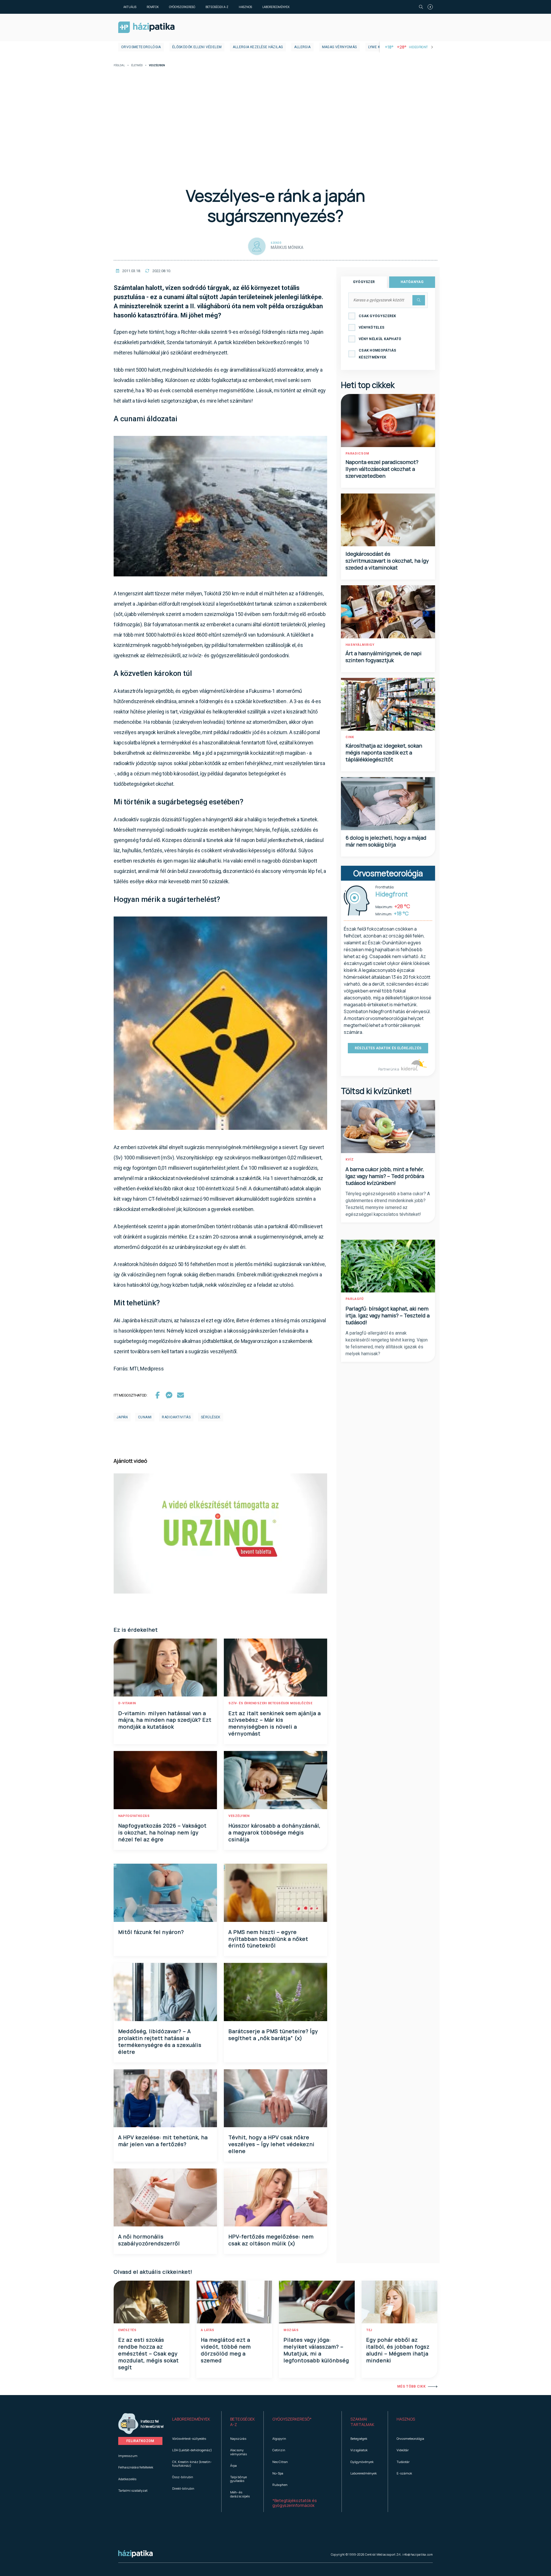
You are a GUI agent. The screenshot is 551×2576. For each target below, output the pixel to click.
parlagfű (355, 1299)
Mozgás (291, 2330)
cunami (145, 1417)
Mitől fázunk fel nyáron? (151, 1932)
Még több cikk (411, 2386)
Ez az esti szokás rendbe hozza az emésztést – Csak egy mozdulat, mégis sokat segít (149, 2353)
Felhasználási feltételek (136, 2467)
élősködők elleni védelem (197, 47)
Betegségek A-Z (217, 7)
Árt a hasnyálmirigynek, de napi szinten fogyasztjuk (384, 657)
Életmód (137, 66)
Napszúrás (238, 2438)
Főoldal (119, 66)
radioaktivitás (176, 1417)
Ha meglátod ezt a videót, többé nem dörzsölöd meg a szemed (226, 2350)
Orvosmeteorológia (141, 47)
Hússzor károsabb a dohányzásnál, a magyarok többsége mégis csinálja (274, 1832)
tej (369, 2330)
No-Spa (278, 2473)
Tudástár (403, 2462)
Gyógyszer (364, 282)
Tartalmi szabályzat (133, 2490)
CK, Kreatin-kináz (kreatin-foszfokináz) (192, 2464)
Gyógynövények (362, 2462)
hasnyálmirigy (360, 645)
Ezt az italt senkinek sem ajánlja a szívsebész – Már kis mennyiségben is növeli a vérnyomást (275, 1723)
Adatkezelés (127, 2479)
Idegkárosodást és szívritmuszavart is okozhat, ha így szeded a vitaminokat (387, 561)
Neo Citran (280, 2462)
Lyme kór (377, 47)
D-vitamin (127, 1703)
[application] (220, 1533)
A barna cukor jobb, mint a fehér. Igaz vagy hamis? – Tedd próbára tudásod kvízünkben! (385, 1176)
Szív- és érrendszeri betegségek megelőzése (270, 1703)
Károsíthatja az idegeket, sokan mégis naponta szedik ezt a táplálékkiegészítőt (384, 752)
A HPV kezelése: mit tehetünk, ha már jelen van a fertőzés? (163, 2141)
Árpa (233, 2465)
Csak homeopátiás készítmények (378, 354)
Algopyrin (279, 2438)
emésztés (127, 2330)
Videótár (403, 2450)
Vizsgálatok (359, 2450)
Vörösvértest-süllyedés (189, 2438)
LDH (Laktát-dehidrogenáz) (192, 2450)
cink (350, 737)
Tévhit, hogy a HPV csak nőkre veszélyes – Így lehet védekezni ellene (271, 2144)
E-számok (404, 2473)
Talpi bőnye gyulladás (238, 2479)
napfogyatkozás (134, 1816)
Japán (122, 1417)
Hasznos (245, 7)
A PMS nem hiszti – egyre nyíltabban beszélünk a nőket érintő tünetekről (268, 1939)
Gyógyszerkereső (182, 7)
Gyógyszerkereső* (292, 2419)
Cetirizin (279, 2450)
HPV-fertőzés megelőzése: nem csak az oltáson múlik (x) (271, 2240)
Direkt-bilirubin (183, 2488)
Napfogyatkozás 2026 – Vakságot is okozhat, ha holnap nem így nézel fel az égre (162, 1832)
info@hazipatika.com (418, 2554)
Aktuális (130, 7)
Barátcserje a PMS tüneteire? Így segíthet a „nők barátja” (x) (273, 2035)
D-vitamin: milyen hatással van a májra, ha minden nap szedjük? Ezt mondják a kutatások (165, 1720)
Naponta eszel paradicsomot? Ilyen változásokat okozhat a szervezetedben (382, 469)
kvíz (350, 1160)
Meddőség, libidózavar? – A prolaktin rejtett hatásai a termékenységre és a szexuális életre (160, 2041)
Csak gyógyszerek (378, 316)
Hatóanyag (412, 282)
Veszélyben (239, 1816)
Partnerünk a (389, 1069)
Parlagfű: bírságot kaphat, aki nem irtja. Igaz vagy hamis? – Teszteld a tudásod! (388, 1315)
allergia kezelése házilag (258, 47)
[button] (192, 2422)
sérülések (211, 1417)
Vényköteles (371, 327)
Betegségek (359, 2438)
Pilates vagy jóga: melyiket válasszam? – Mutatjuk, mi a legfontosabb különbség (316, 2350)
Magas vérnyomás (339, 47)
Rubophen (280, 2485)
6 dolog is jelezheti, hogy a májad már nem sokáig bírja (386, 841)
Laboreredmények (276, 7)
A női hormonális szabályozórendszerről (149, 2240)
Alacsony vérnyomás (238, 2452)
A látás (208, 2330)
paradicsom (357, 454)
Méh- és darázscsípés (240, 2494)
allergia (302, 47)
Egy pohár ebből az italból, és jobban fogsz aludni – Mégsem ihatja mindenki (398, 2350)
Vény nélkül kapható (380, 339)
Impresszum (128, 2456)
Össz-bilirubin (183, 2477)
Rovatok (153, 7)
